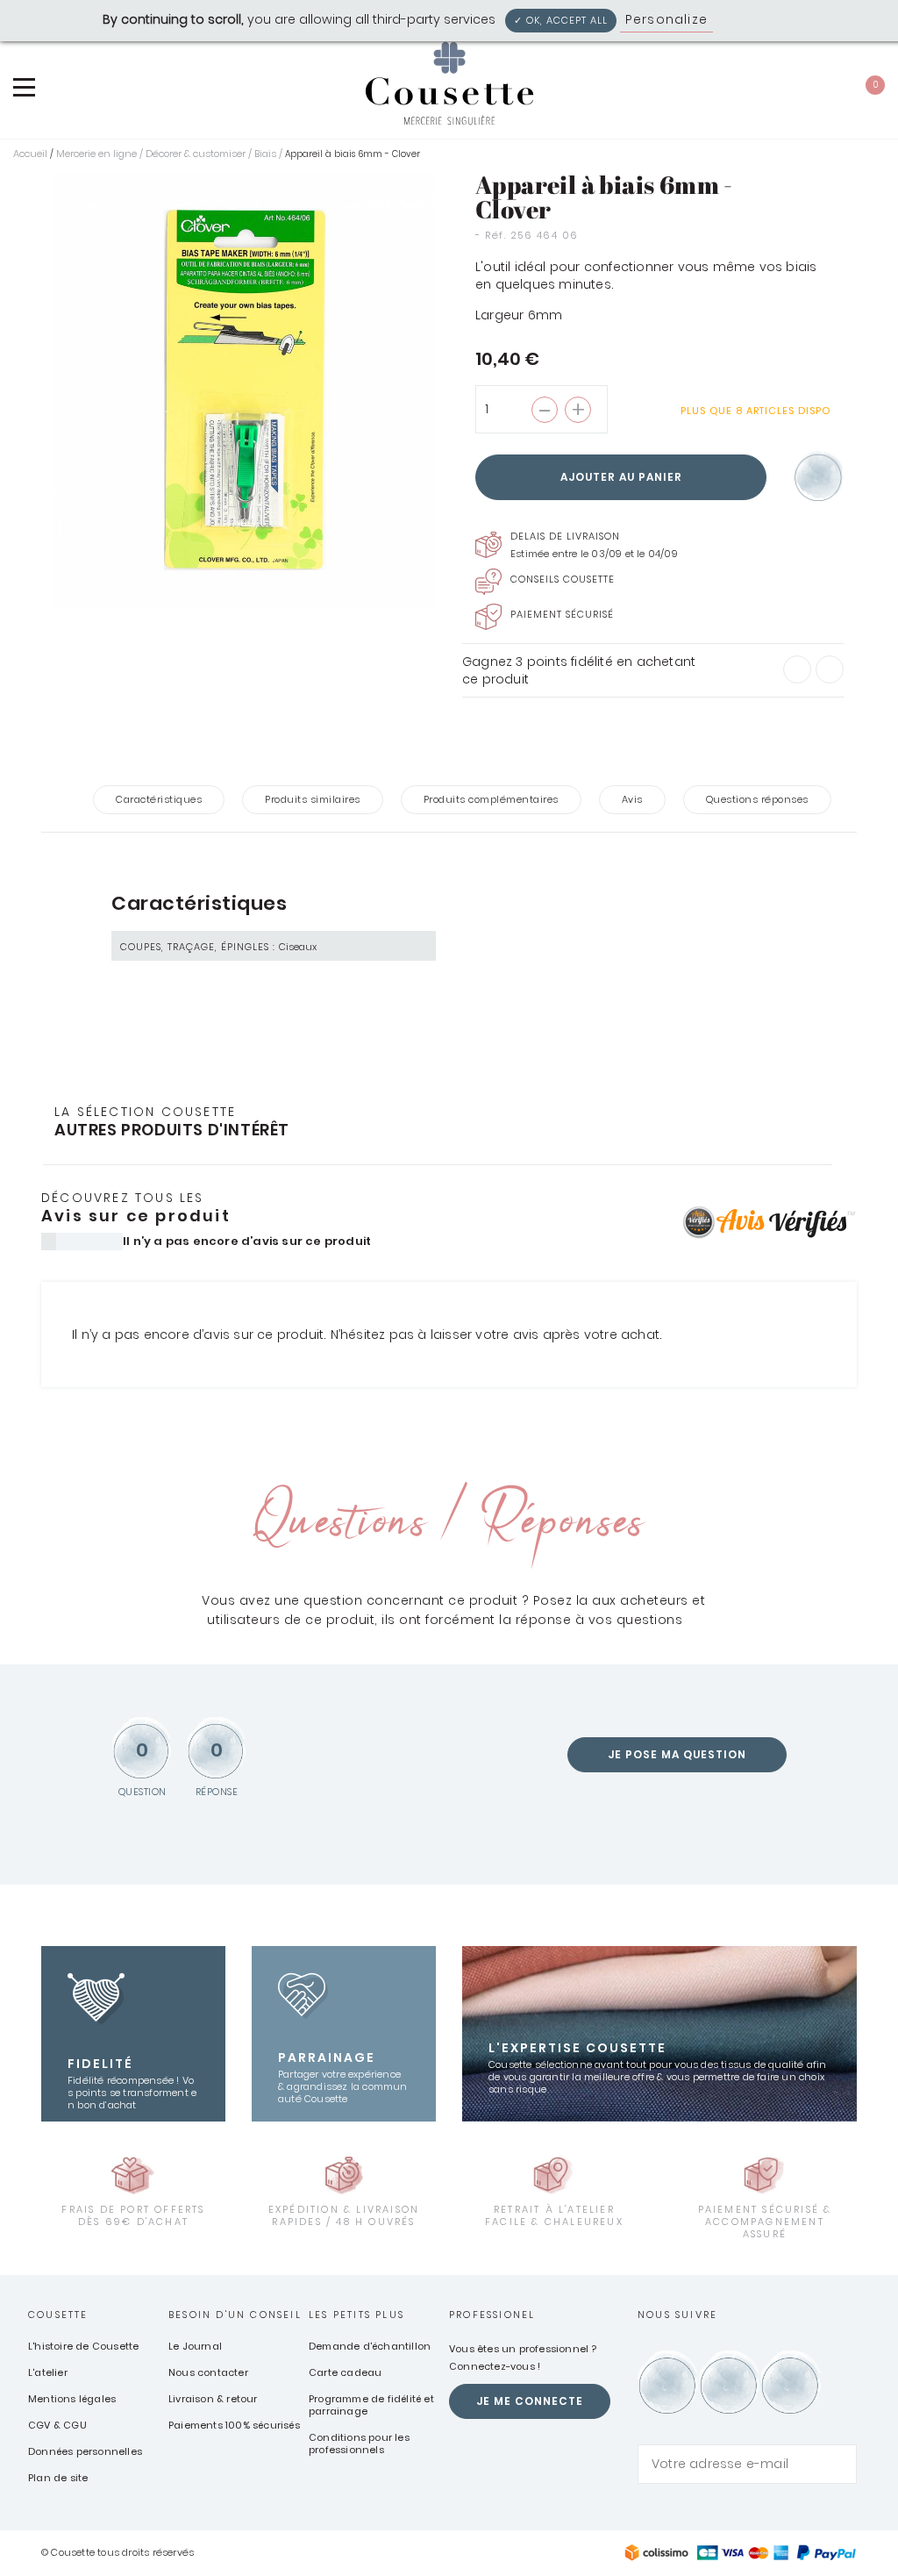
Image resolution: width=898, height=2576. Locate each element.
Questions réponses (757, 799)
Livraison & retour (213, 2399)
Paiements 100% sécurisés (234, 2425)
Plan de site (58, 2478)
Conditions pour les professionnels (359, 2444)
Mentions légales (72, 2399)
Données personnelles (85, 2451)
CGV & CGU (57, 2425)
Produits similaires (313, 799)
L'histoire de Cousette (83, 2346)
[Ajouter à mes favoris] (820, 478)
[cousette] (449, 83)
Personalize (666, 19)
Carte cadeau (345, 2372)
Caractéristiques (159, 799)
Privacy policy (765, 19)
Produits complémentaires (491, 799)
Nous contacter (208, 2372)
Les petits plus (356, 2315)
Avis (632, 799)
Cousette (58, 2315)
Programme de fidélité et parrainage (371, 2405)
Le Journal (195, 2346)
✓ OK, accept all (561, 20)
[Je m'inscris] (839, 2464)
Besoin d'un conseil (235, 2315)
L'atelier (48, 2372)
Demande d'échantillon (370, 2346)
